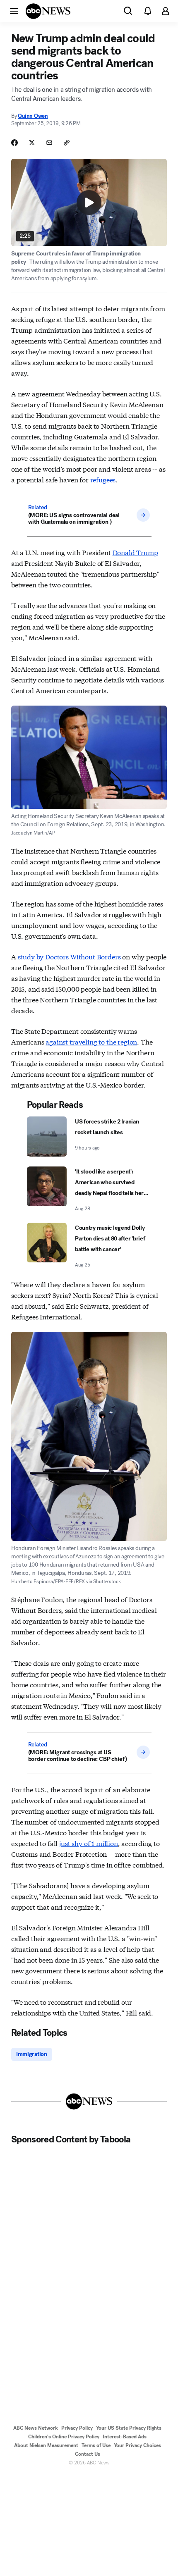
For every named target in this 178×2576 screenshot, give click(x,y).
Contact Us (88, 2454)
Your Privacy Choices (137, 2445)
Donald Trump (135, 552)
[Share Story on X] (32, 143)
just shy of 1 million (89, 1843)
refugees (103, 479)
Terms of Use (96, 2445)
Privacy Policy (77, 2428)
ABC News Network (36, 2428)
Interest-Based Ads (125, 2437)
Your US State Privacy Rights (129, 2428)
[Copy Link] (67, 143)
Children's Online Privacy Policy (64, 2437)
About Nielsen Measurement (46, 2445)
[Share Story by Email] (49, 143)
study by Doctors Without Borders (69, 956)
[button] (14, 11)
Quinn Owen (33, 116)
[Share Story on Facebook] (14, 143)
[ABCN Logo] (48, 11)
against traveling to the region (91, 1041)
